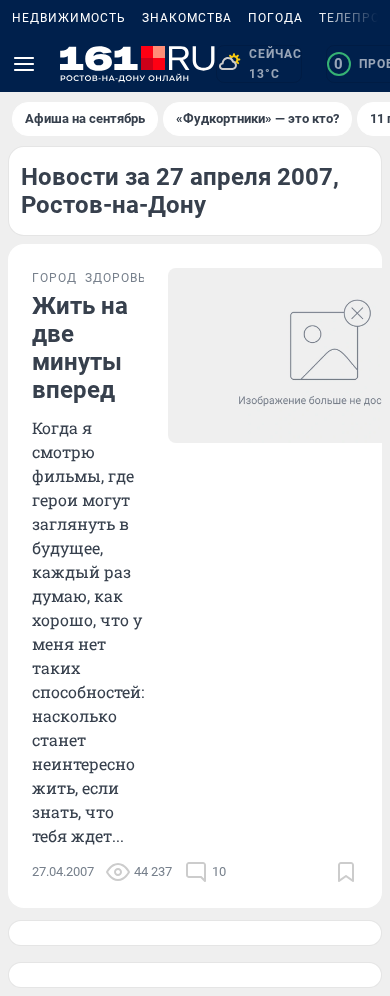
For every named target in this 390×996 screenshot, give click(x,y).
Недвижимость (69, 18)
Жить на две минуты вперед (80, 348)
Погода (275, 18)
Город (54, 278)
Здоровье (120, 278)
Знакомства (187, 18)
